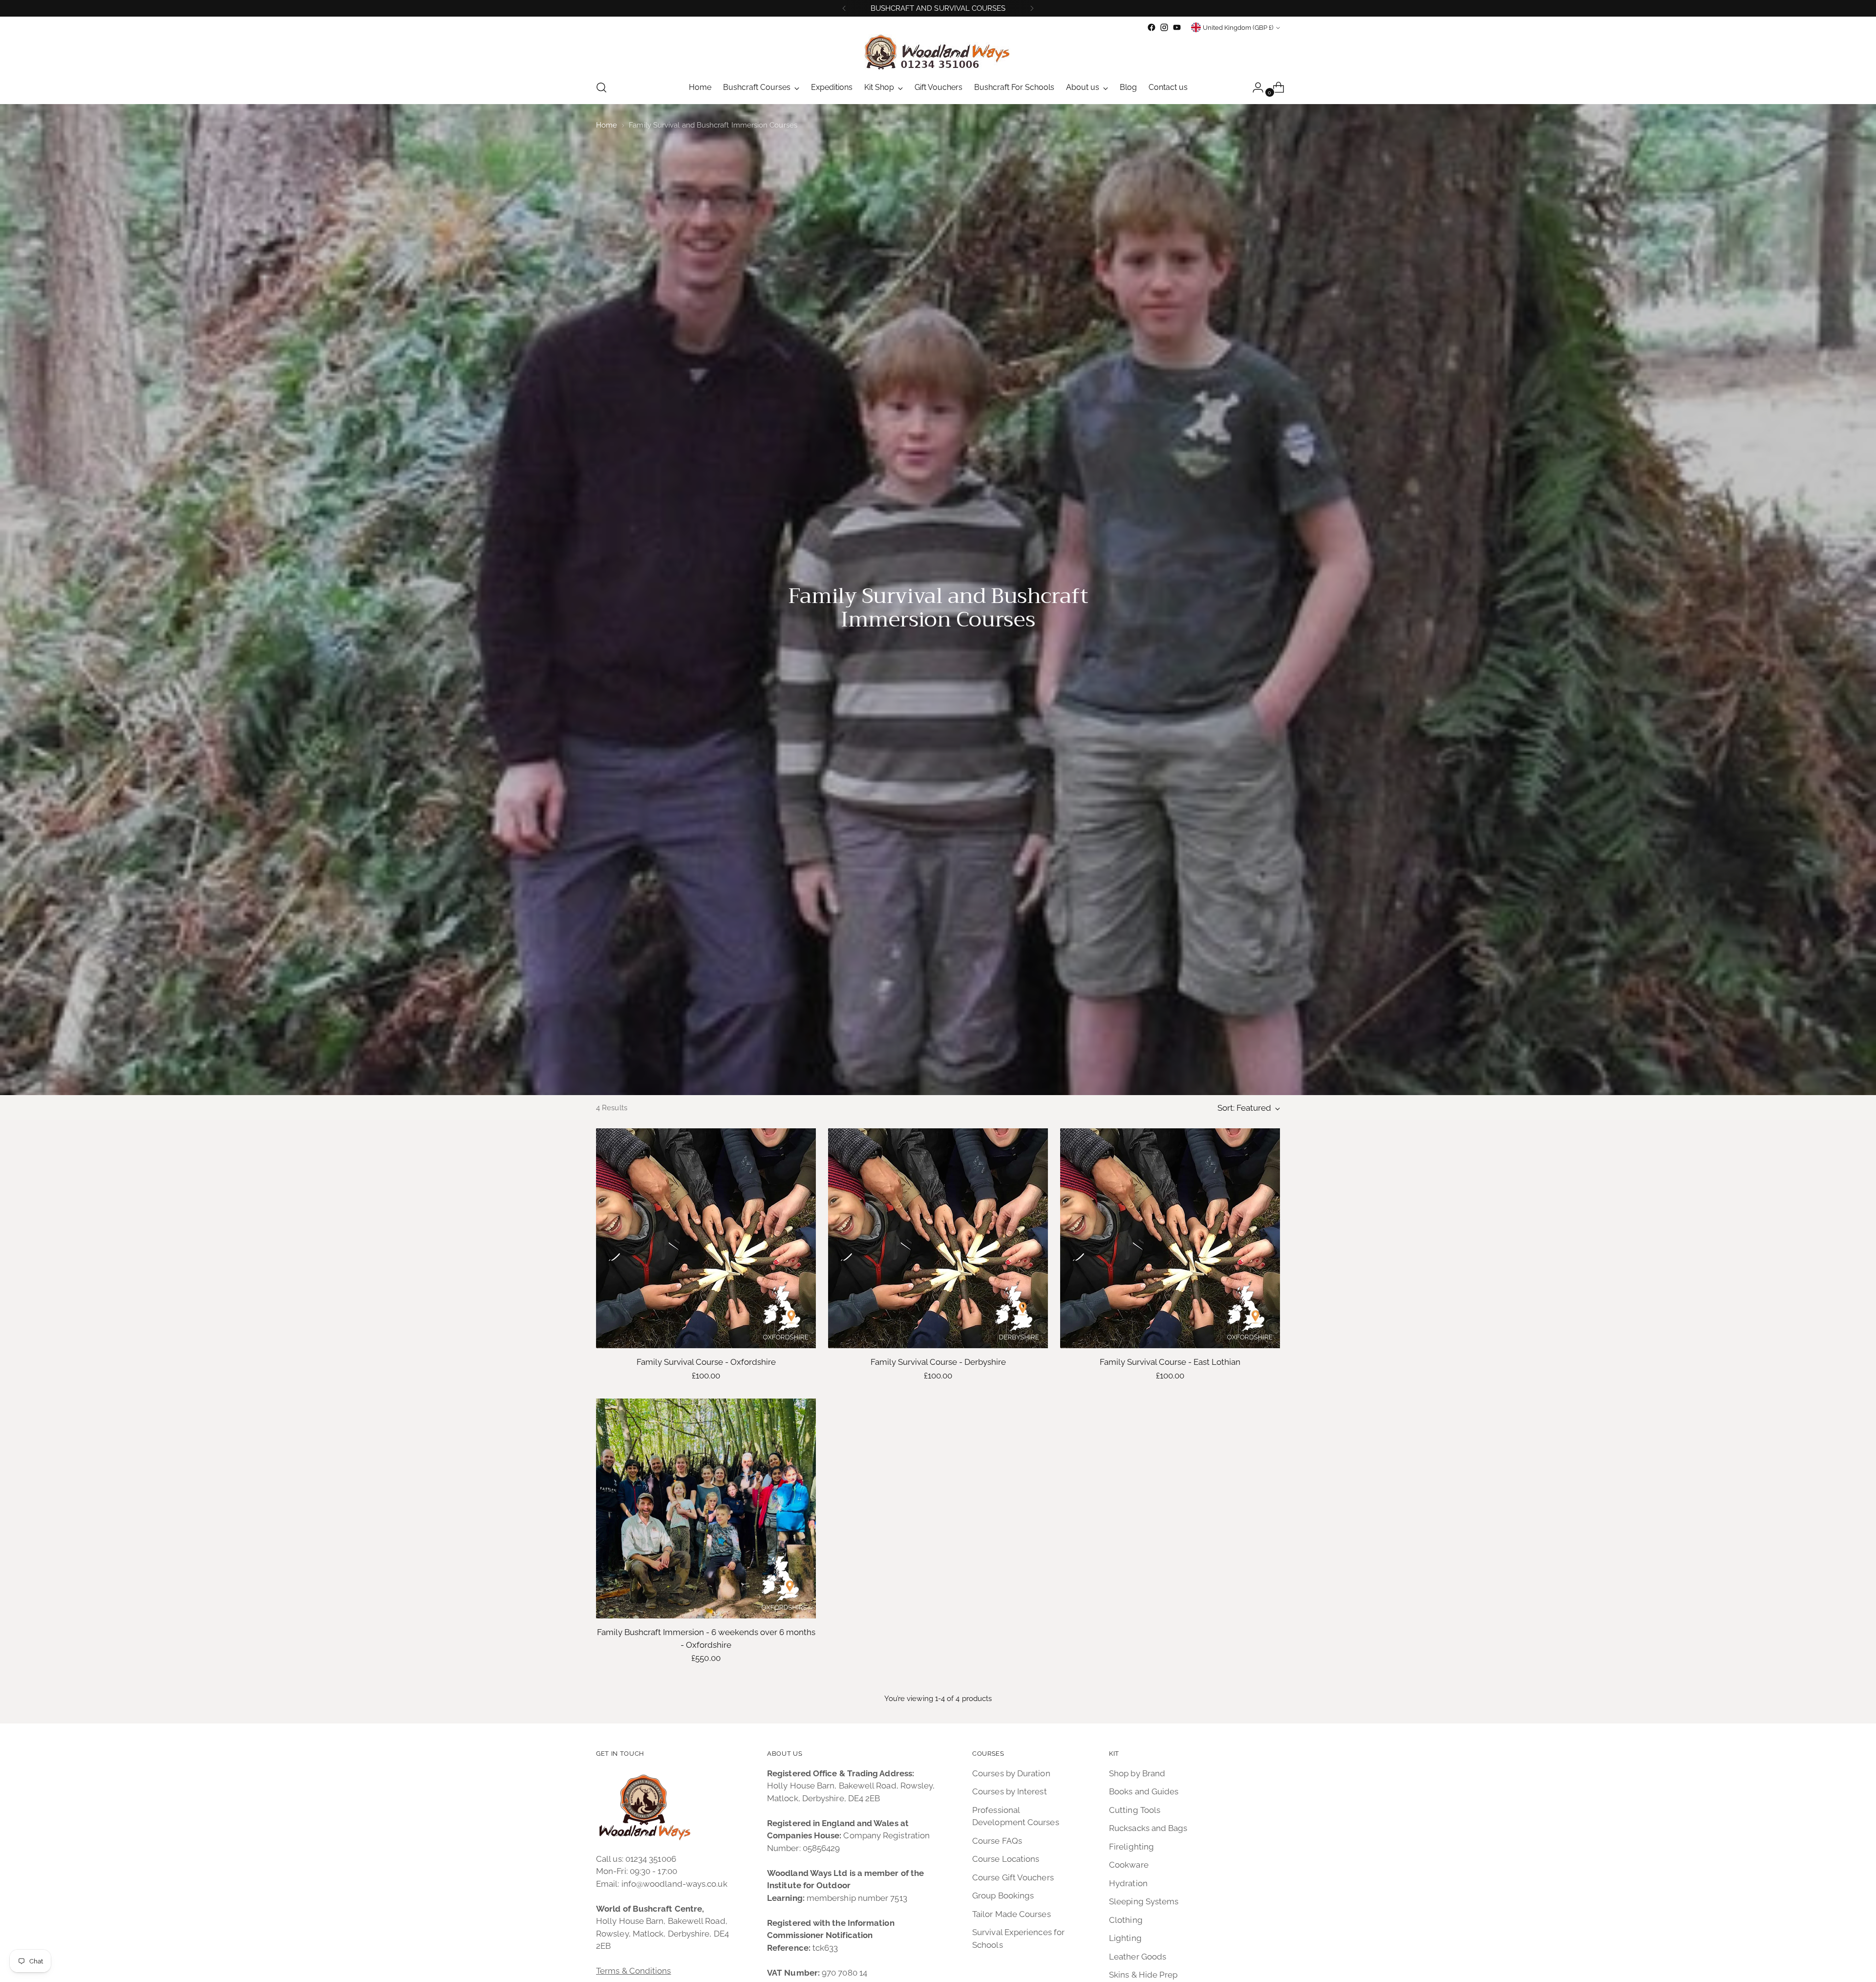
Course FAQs (997, 1841)
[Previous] (844, 8)
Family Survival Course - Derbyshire (938, 1362)
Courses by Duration (1011, 1773)
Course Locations (1006, 1859)
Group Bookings (1003, 1896)
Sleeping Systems (1144, 1901)
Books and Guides (1144, 1791)
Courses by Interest (1010, 1791)
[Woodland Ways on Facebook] (1151, 27)
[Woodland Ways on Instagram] (1164, 27)
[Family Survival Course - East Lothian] (1170, 1238)
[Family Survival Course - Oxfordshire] (706, 1238)
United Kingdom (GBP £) (1238, 28)
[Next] (1032, 8)
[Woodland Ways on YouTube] (1177, 27)
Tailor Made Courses (1012, 1914)
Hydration (1128, 1883)
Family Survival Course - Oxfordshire (706, 1362)
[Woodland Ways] (938, 53)
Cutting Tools (1135, 1810)
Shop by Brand (1137, 1773)
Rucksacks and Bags (1148, 1828)
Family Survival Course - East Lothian (1170, 1362)
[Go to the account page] (1254, 87)
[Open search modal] (601, 87)
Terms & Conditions (634, 1971)
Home (607, 125)
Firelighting (1131, 1847)
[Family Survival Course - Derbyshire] (938, 1238)
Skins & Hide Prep (1143, 1975)
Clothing (1126, 1920)
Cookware (1129, 1865)
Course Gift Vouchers (1013, 1877)
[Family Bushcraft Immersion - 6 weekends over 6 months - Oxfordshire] (706, 1508)
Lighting (1125, 1938)
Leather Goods (1138, 1957)
